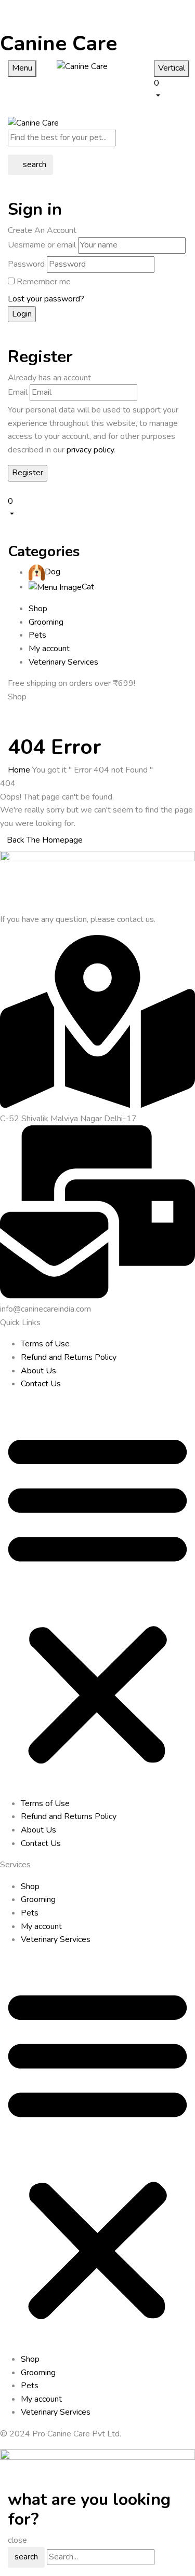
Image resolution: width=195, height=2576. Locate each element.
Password (26, 264)
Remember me (44, 282)
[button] (171, 89)
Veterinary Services (56, 1939)
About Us (38, 1371)
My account (41, 1926)
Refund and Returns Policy (69, 1357)
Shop (30, 1886)
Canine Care (58, 44)
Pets (30, 1913)
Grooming (38, 1899)
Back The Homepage (45, 840)
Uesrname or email (42, 245)
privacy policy (90, 450)
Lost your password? (46, 299)
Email (18, 392)
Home (19, 770)
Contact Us (41, 1384)
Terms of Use (45, 1344)
